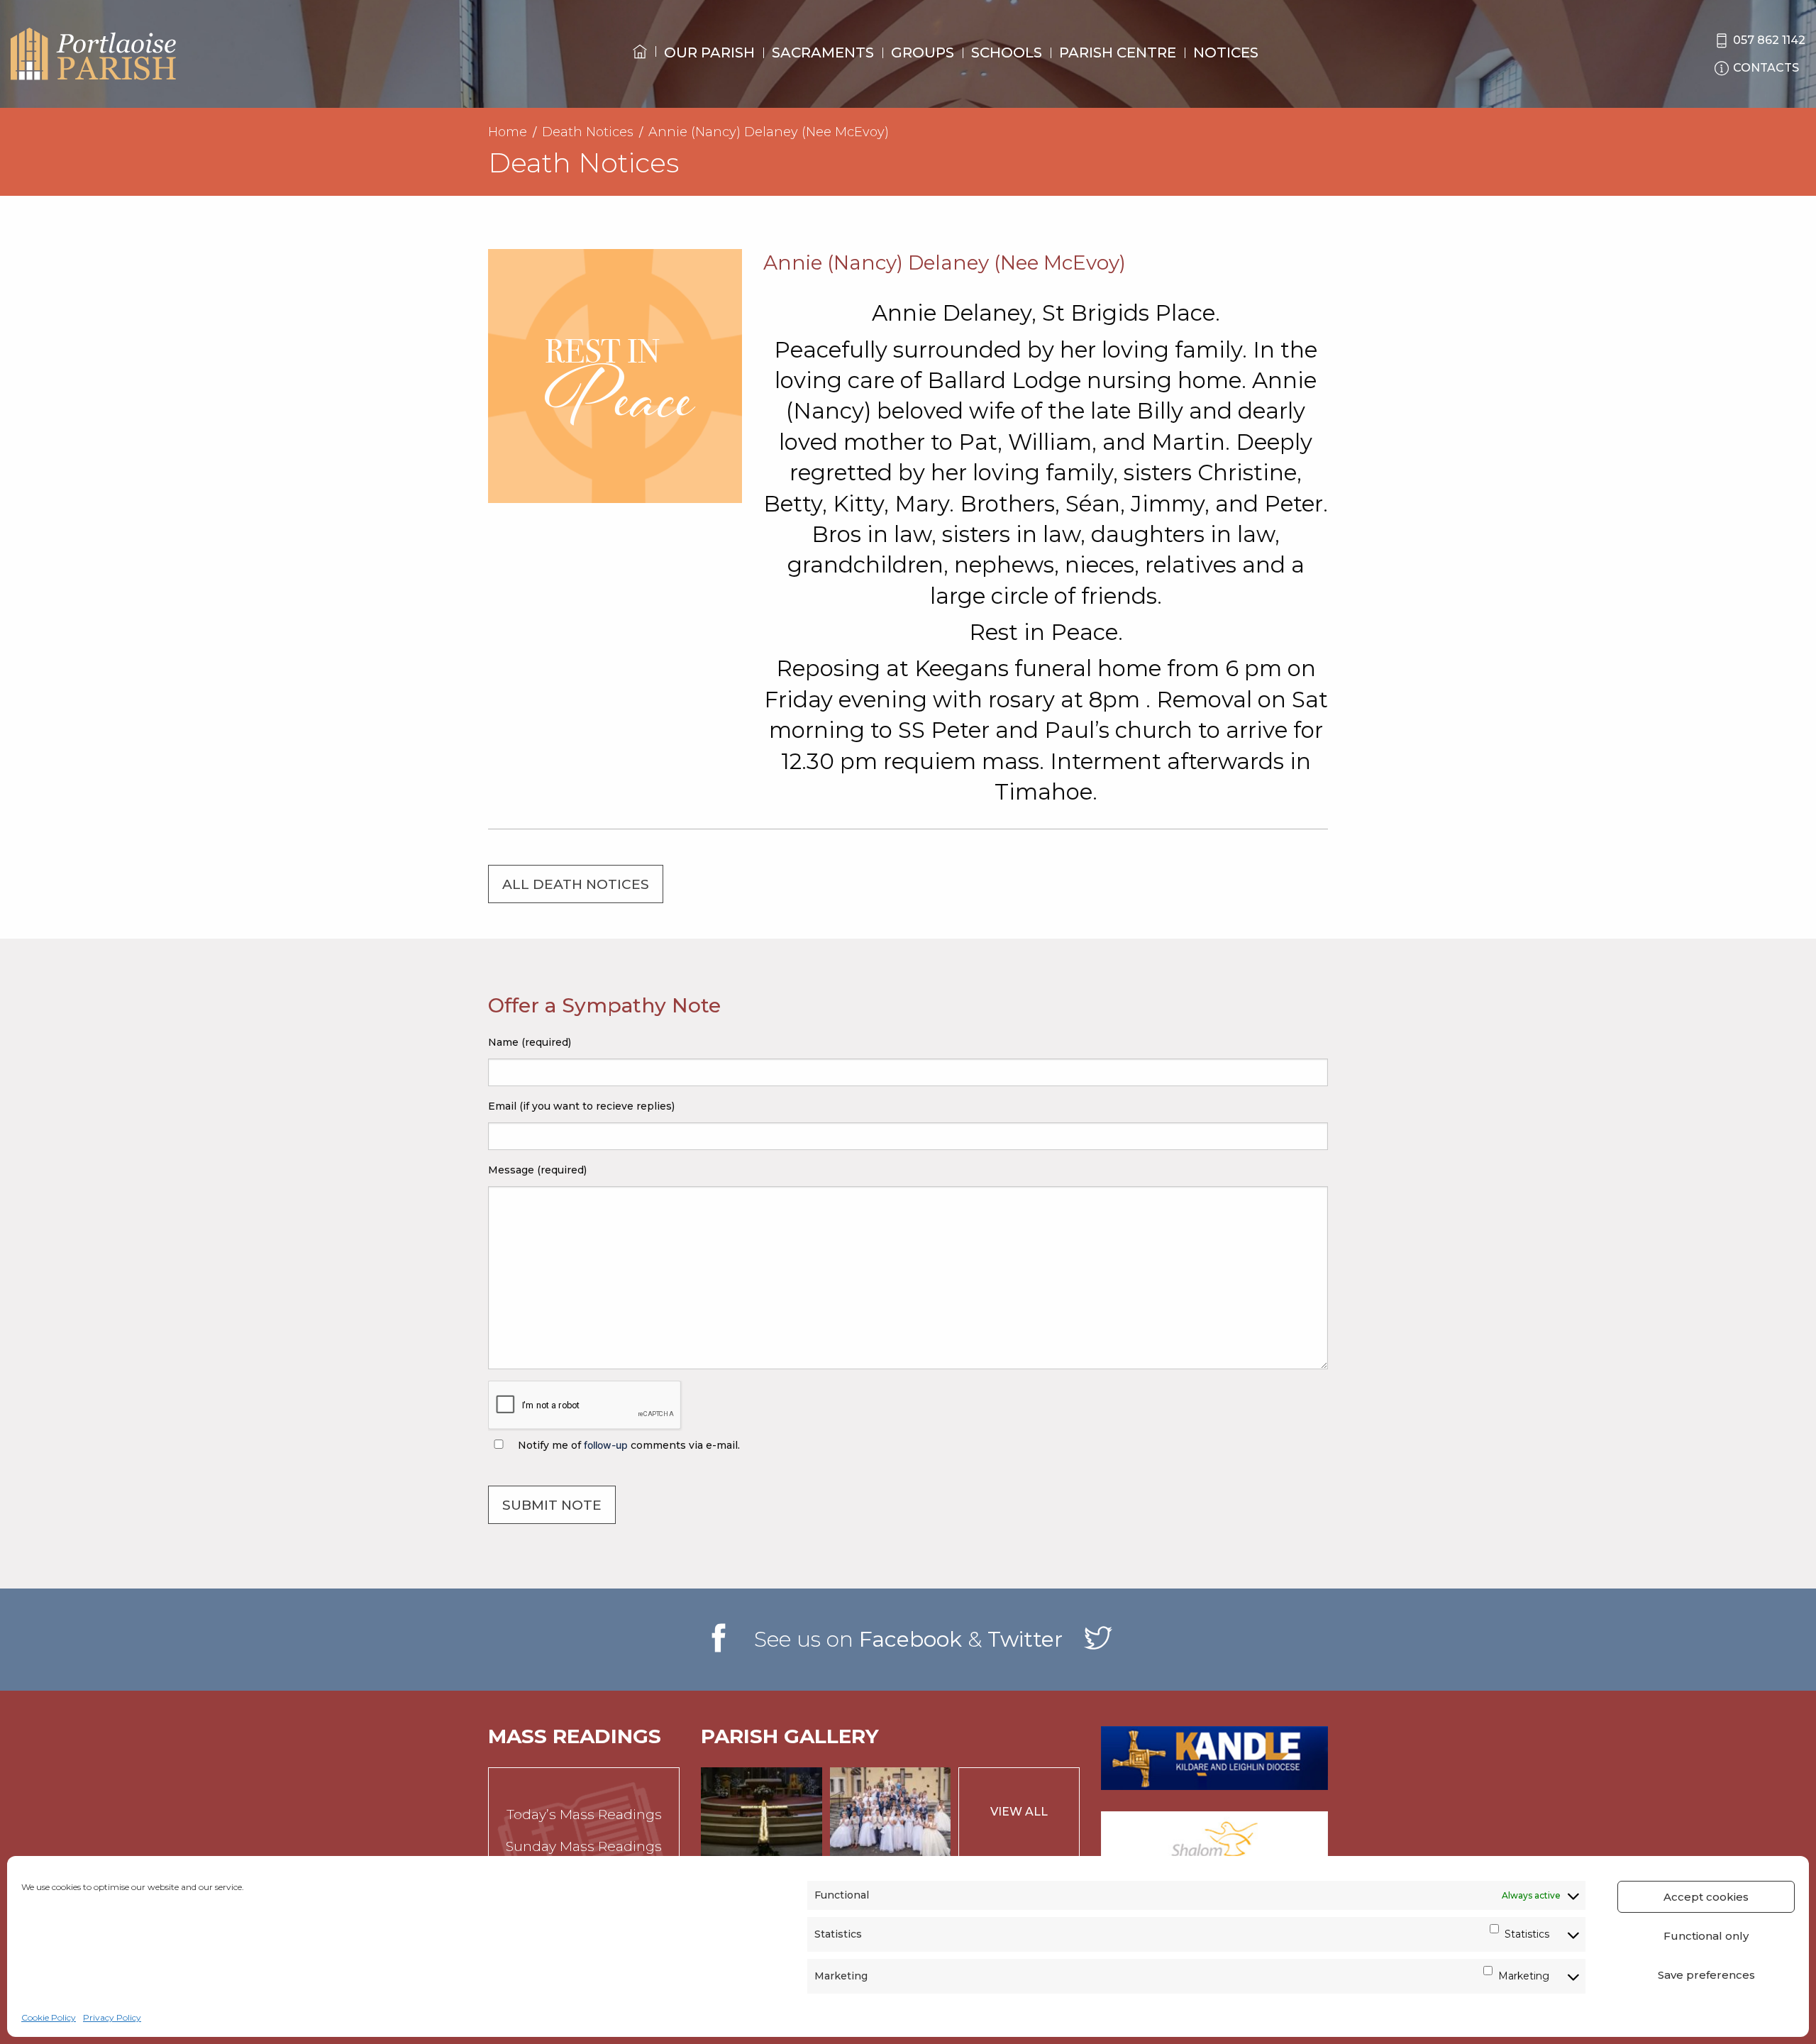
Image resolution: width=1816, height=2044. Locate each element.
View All (1019, 1812)
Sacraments (823, 53)
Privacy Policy (112, 2017)
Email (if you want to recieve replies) (581, 1106)
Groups (923, 53)
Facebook (910, 1639)
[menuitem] (640, 65)
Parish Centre (1118, 53)
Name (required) (530, 1042)
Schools (1007, 53)
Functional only (1706, 1936)
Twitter (1025, 1639)
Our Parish (709, 53)
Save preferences (1706, 1975)
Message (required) (537, 1170)
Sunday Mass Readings (584, 1846)
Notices (1226, 53)
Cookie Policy (49, 2017)
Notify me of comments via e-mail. (627, 1445)
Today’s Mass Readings (584, 1814)
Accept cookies (1706, 1897)
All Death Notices (576, 884)
